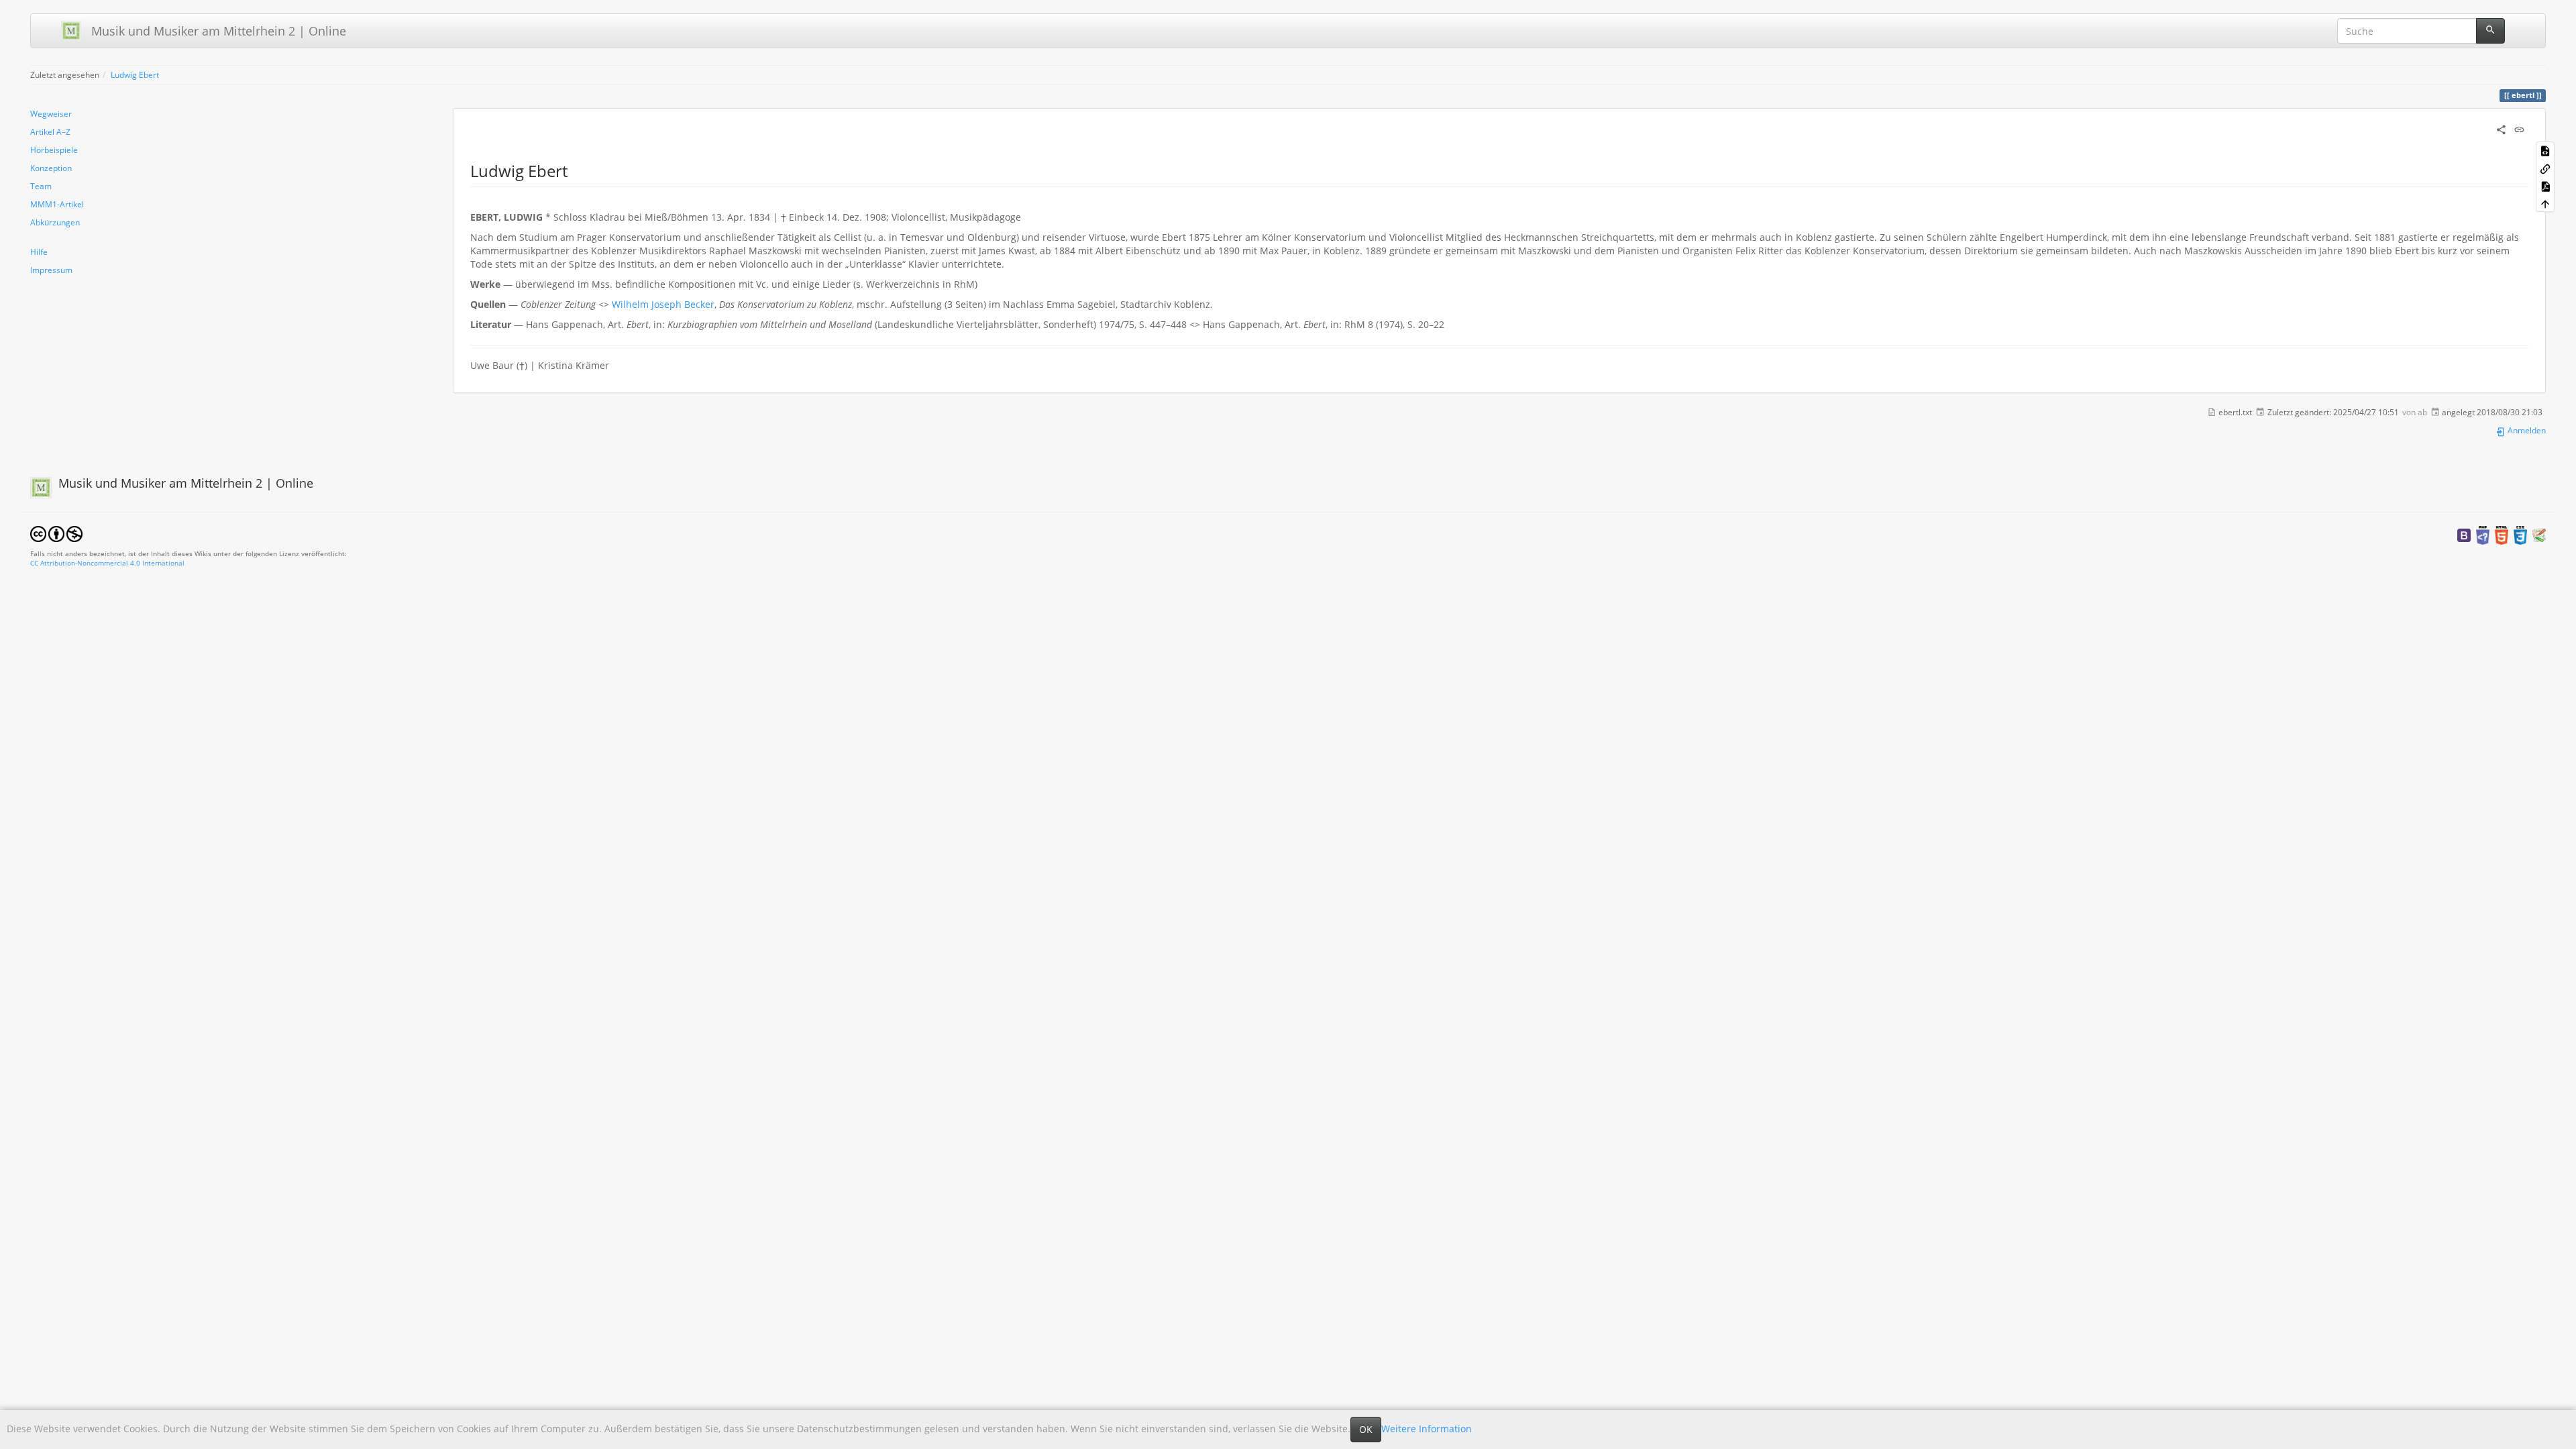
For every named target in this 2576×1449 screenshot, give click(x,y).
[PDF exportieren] (2545, 186)
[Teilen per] (2501, 128)
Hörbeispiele (54, 150)
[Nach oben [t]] (2545, 203)
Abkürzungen (55, 222)
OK (1366, 1429)
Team (41, 186)
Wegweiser (51, 113)
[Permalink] (2519, 128)
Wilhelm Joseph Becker (663, 304)
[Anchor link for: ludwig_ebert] (576, 170)
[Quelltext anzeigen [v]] (2545, 150)
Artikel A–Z (50, 131)
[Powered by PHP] (2483, 534)
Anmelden (2526, 430)
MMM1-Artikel (57, 204)
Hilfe (39, 252)
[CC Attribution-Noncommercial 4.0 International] (56, 533)
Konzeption (51, 168)
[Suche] (2490, 31)
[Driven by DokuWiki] (2539, 534)
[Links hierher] (2545, 168)
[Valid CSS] (2520, 534)
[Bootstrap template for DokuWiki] (2464, 534)
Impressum (51, 270)
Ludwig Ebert (135, 74)
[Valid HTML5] (2502, 534)
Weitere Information (1427, 1429)
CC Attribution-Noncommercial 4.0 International (107, 563)
